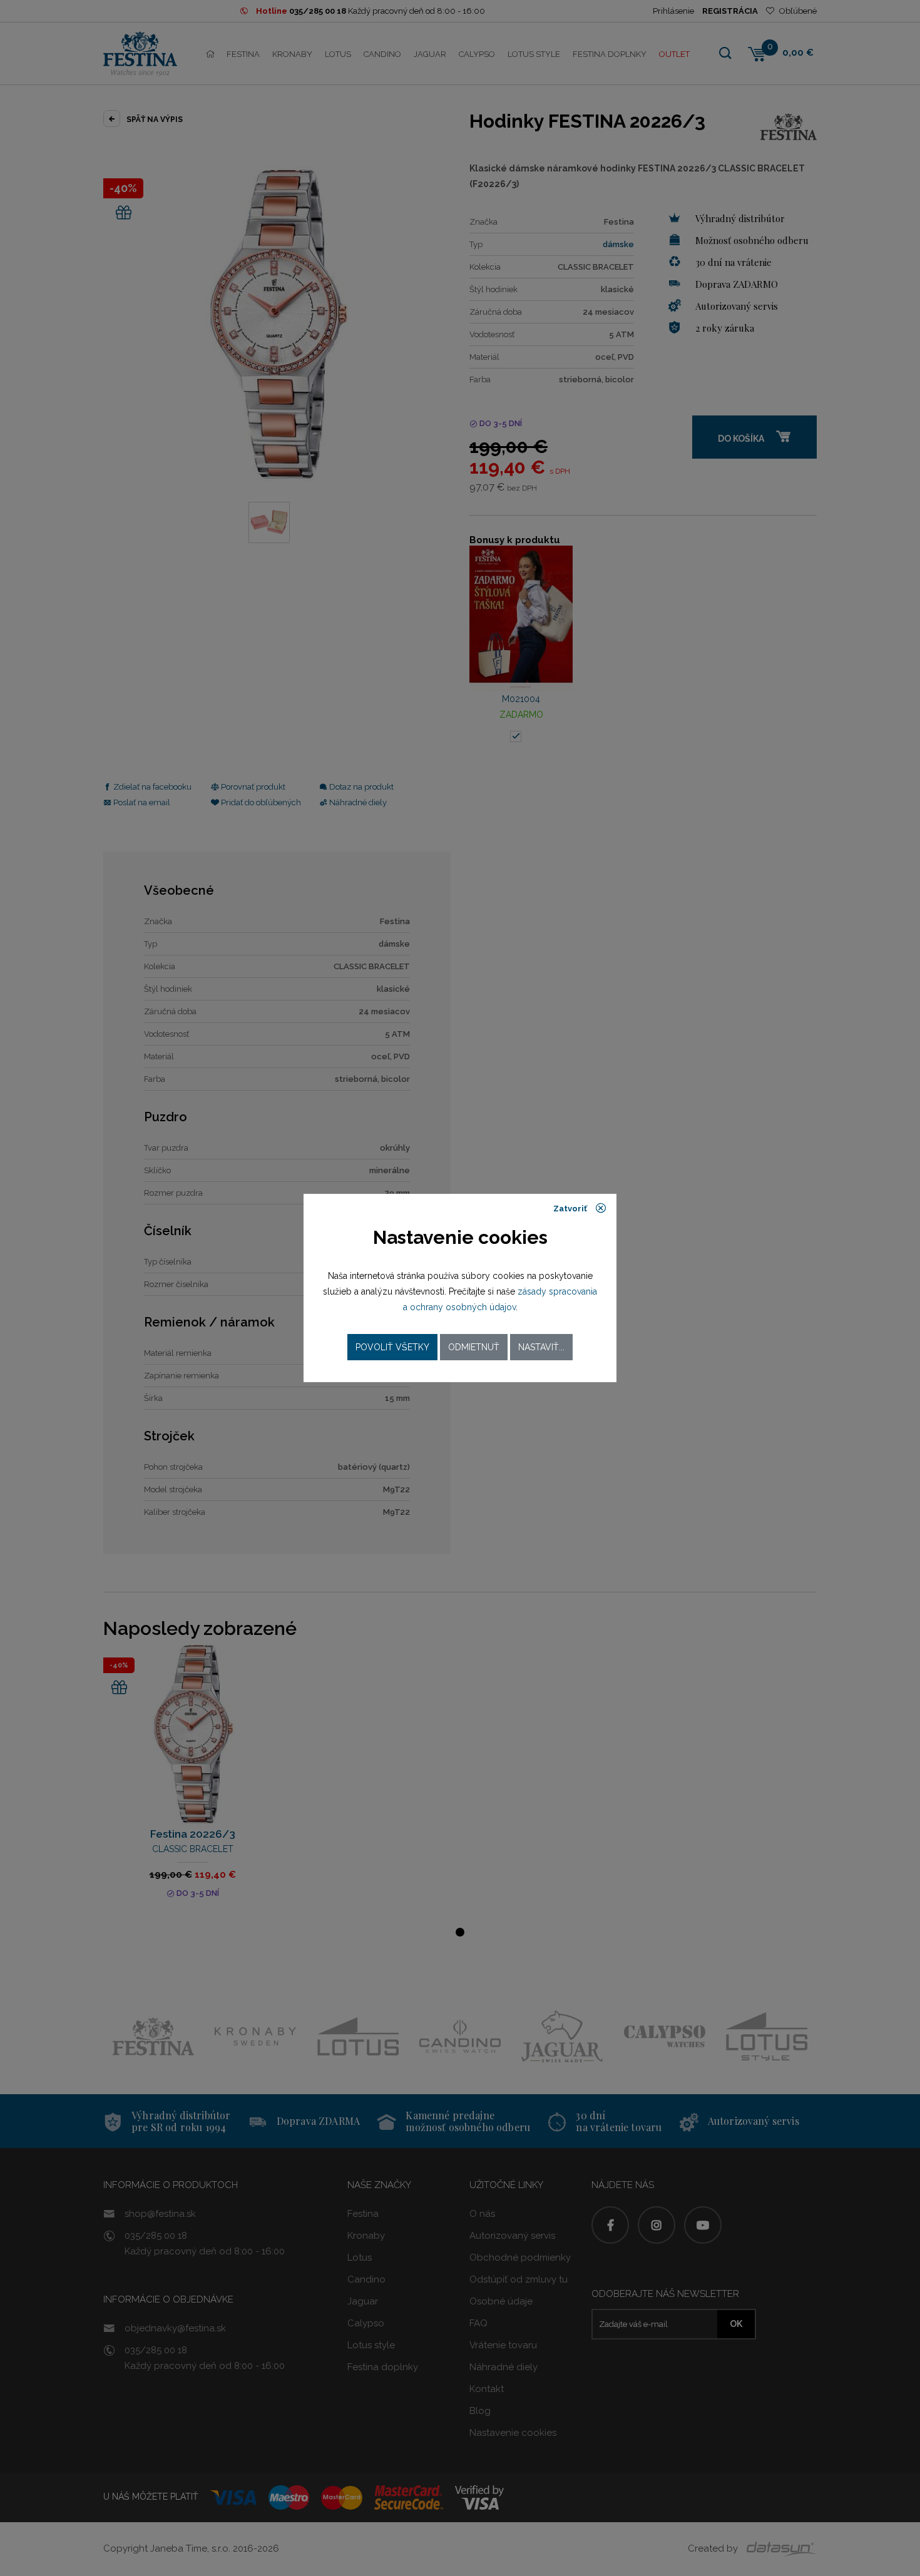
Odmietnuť (474, 1347)
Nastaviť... (541, 1347)
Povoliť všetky (392, 1347)
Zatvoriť (571, 1209)
